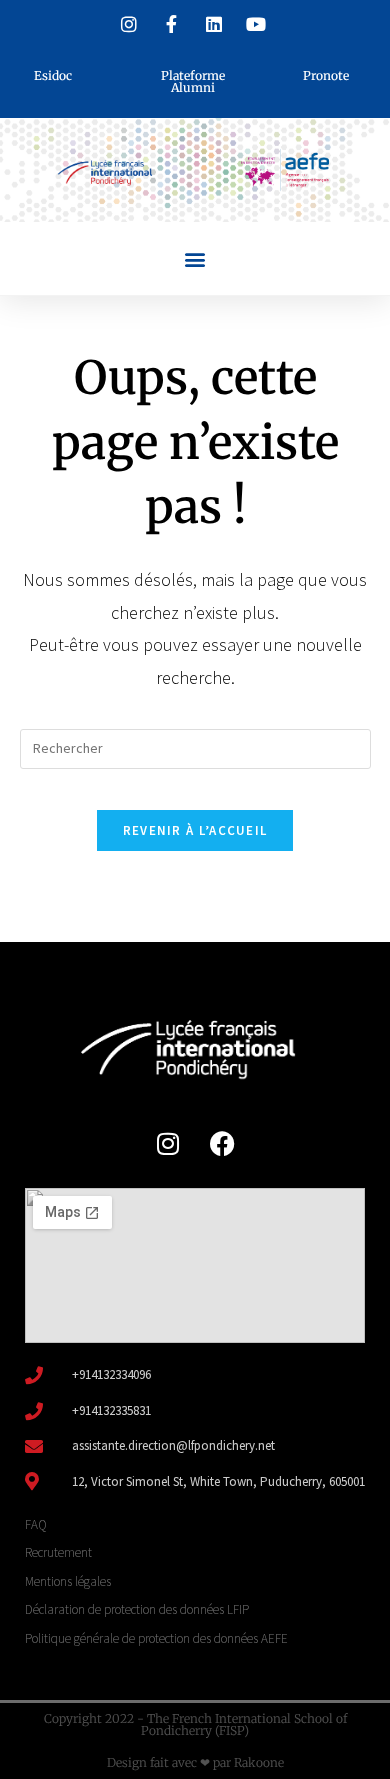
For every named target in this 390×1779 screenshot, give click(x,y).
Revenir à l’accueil (195, 830)
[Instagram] (168, 1143)
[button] (195, 258)
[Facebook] (223, 1143)
